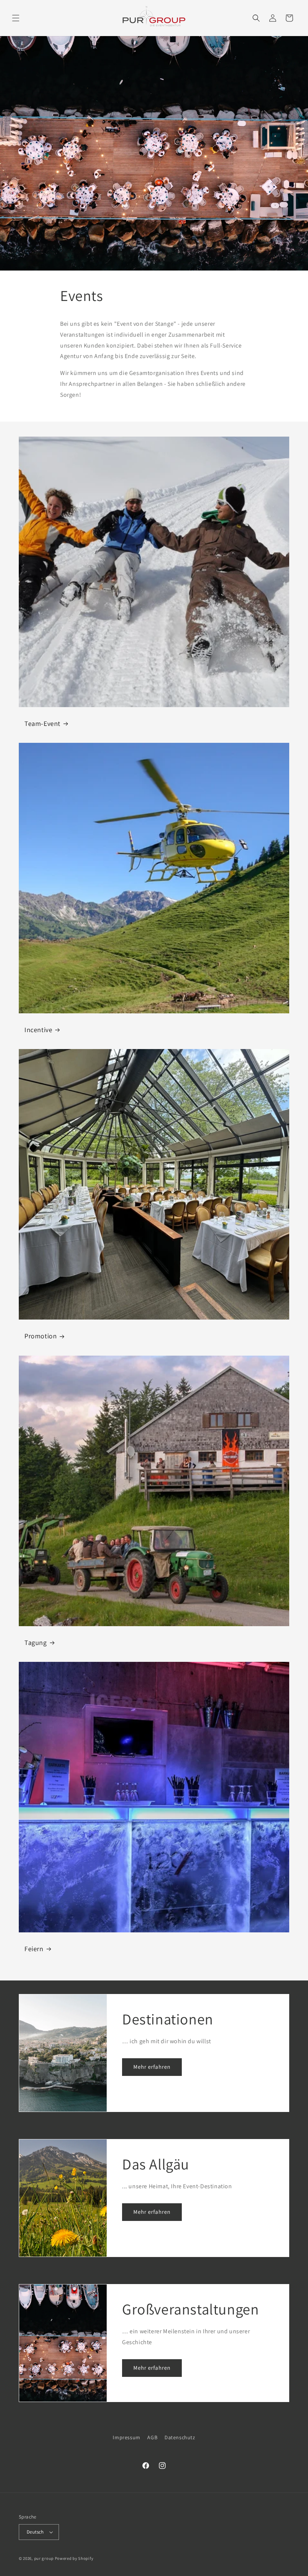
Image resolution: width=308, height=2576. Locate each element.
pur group (44, 2558)
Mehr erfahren (152, 2067)
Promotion (41, 1336)
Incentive (38, 1030)
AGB (152, 2437)
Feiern (34, 1949)
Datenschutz (180, 2437)
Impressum (126, 2437)
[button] (16, 18)
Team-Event (42, 723)
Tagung (36, 1643)
